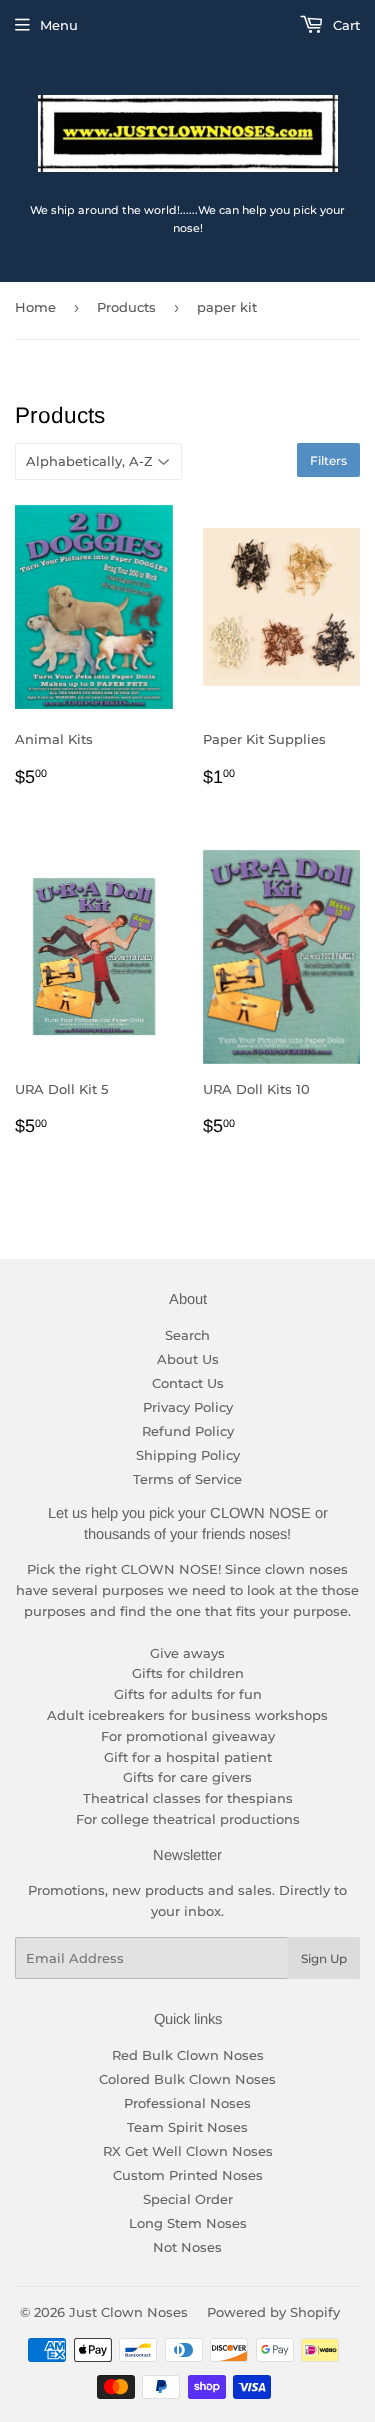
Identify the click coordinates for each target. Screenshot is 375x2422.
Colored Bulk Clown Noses (187, 2079)
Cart (344, 25)
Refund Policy (188, 1431)
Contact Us (188, 1383)
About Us (188, 1359)
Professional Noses (187, 2103)
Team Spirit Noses (187, 2127)
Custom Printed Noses (188, 2175)
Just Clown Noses (128, 2312)
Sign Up (324, 1958)
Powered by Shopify (273, 2312)
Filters (328, 460)
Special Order (188, 2199)
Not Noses (187, 2247)
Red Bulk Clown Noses (188, 2055)
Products (126, 307)
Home (35, 307)
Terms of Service (187, 1479)
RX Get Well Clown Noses (188, 2151)
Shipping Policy (188, 1455)
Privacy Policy (188, 1407)
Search (187, 1335)
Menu (59, 25)
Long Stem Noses (188, 2223)
